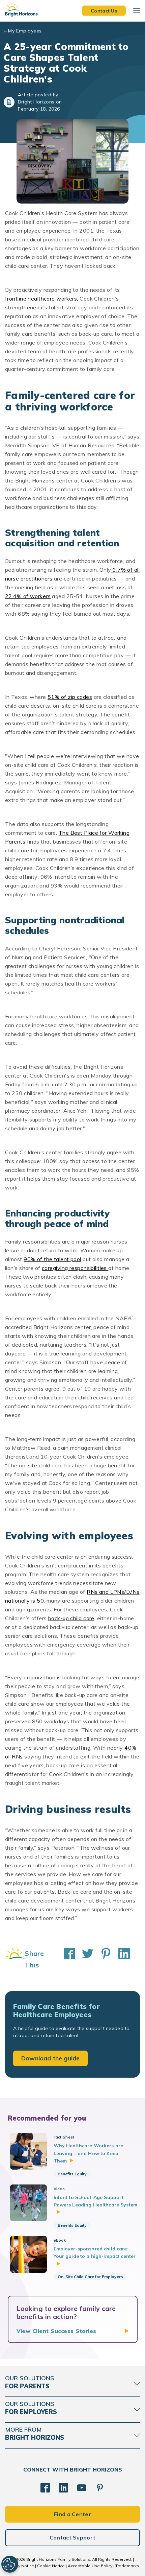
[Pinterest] (100, 2488)
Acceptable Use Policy (90, 2566)
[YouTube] (82, 2488)
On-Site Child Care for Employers (90, 2277)
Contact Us (104, 10)
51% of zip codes (70, 697)
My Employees (25, 31)
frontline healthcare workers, (42, 299)
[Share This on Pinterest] (103, 1959)
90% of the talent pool (52, 1259)
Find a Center (72, 2514)
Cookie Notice (51, 2566)
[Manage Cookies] (10, 2564)
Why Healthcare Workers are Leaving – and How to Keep (89, 2153)
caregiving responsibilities (75, 1268)
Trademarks (127, 2566)
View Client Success (56, 2331)
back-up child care (71, 1618)
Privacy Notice (20, 2566)
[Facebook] (45, 2488)
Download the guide (50, 2058)
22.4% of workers (28, 596)
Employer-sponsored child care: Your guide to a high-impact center (95, 2252)
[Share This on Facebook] (66, 1959)
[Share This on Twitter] (84, 1959)
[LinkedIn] (63, 2488)
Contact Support (73, 2537)
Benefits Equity (72, 2174)
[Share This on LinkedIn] (121, 1959)
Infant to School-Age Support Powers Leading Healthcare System (95, 2201)
